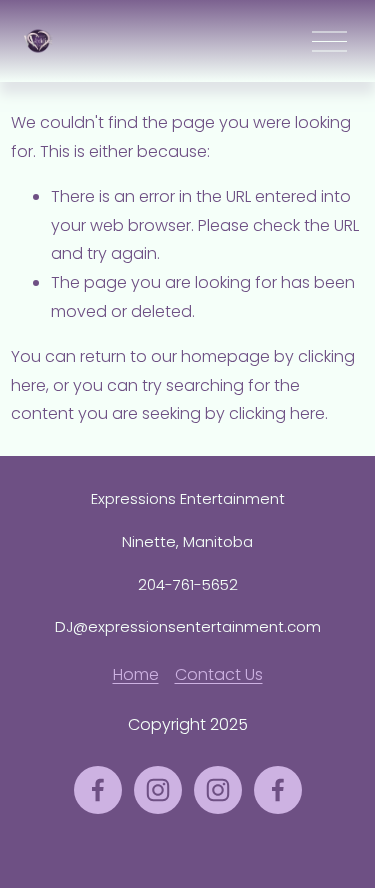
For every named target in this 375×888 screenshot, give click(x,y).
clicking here (277, 413)
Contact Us (219, 674)
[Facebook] (98, 790)
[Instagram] (158, 790)
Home (136, 674)
